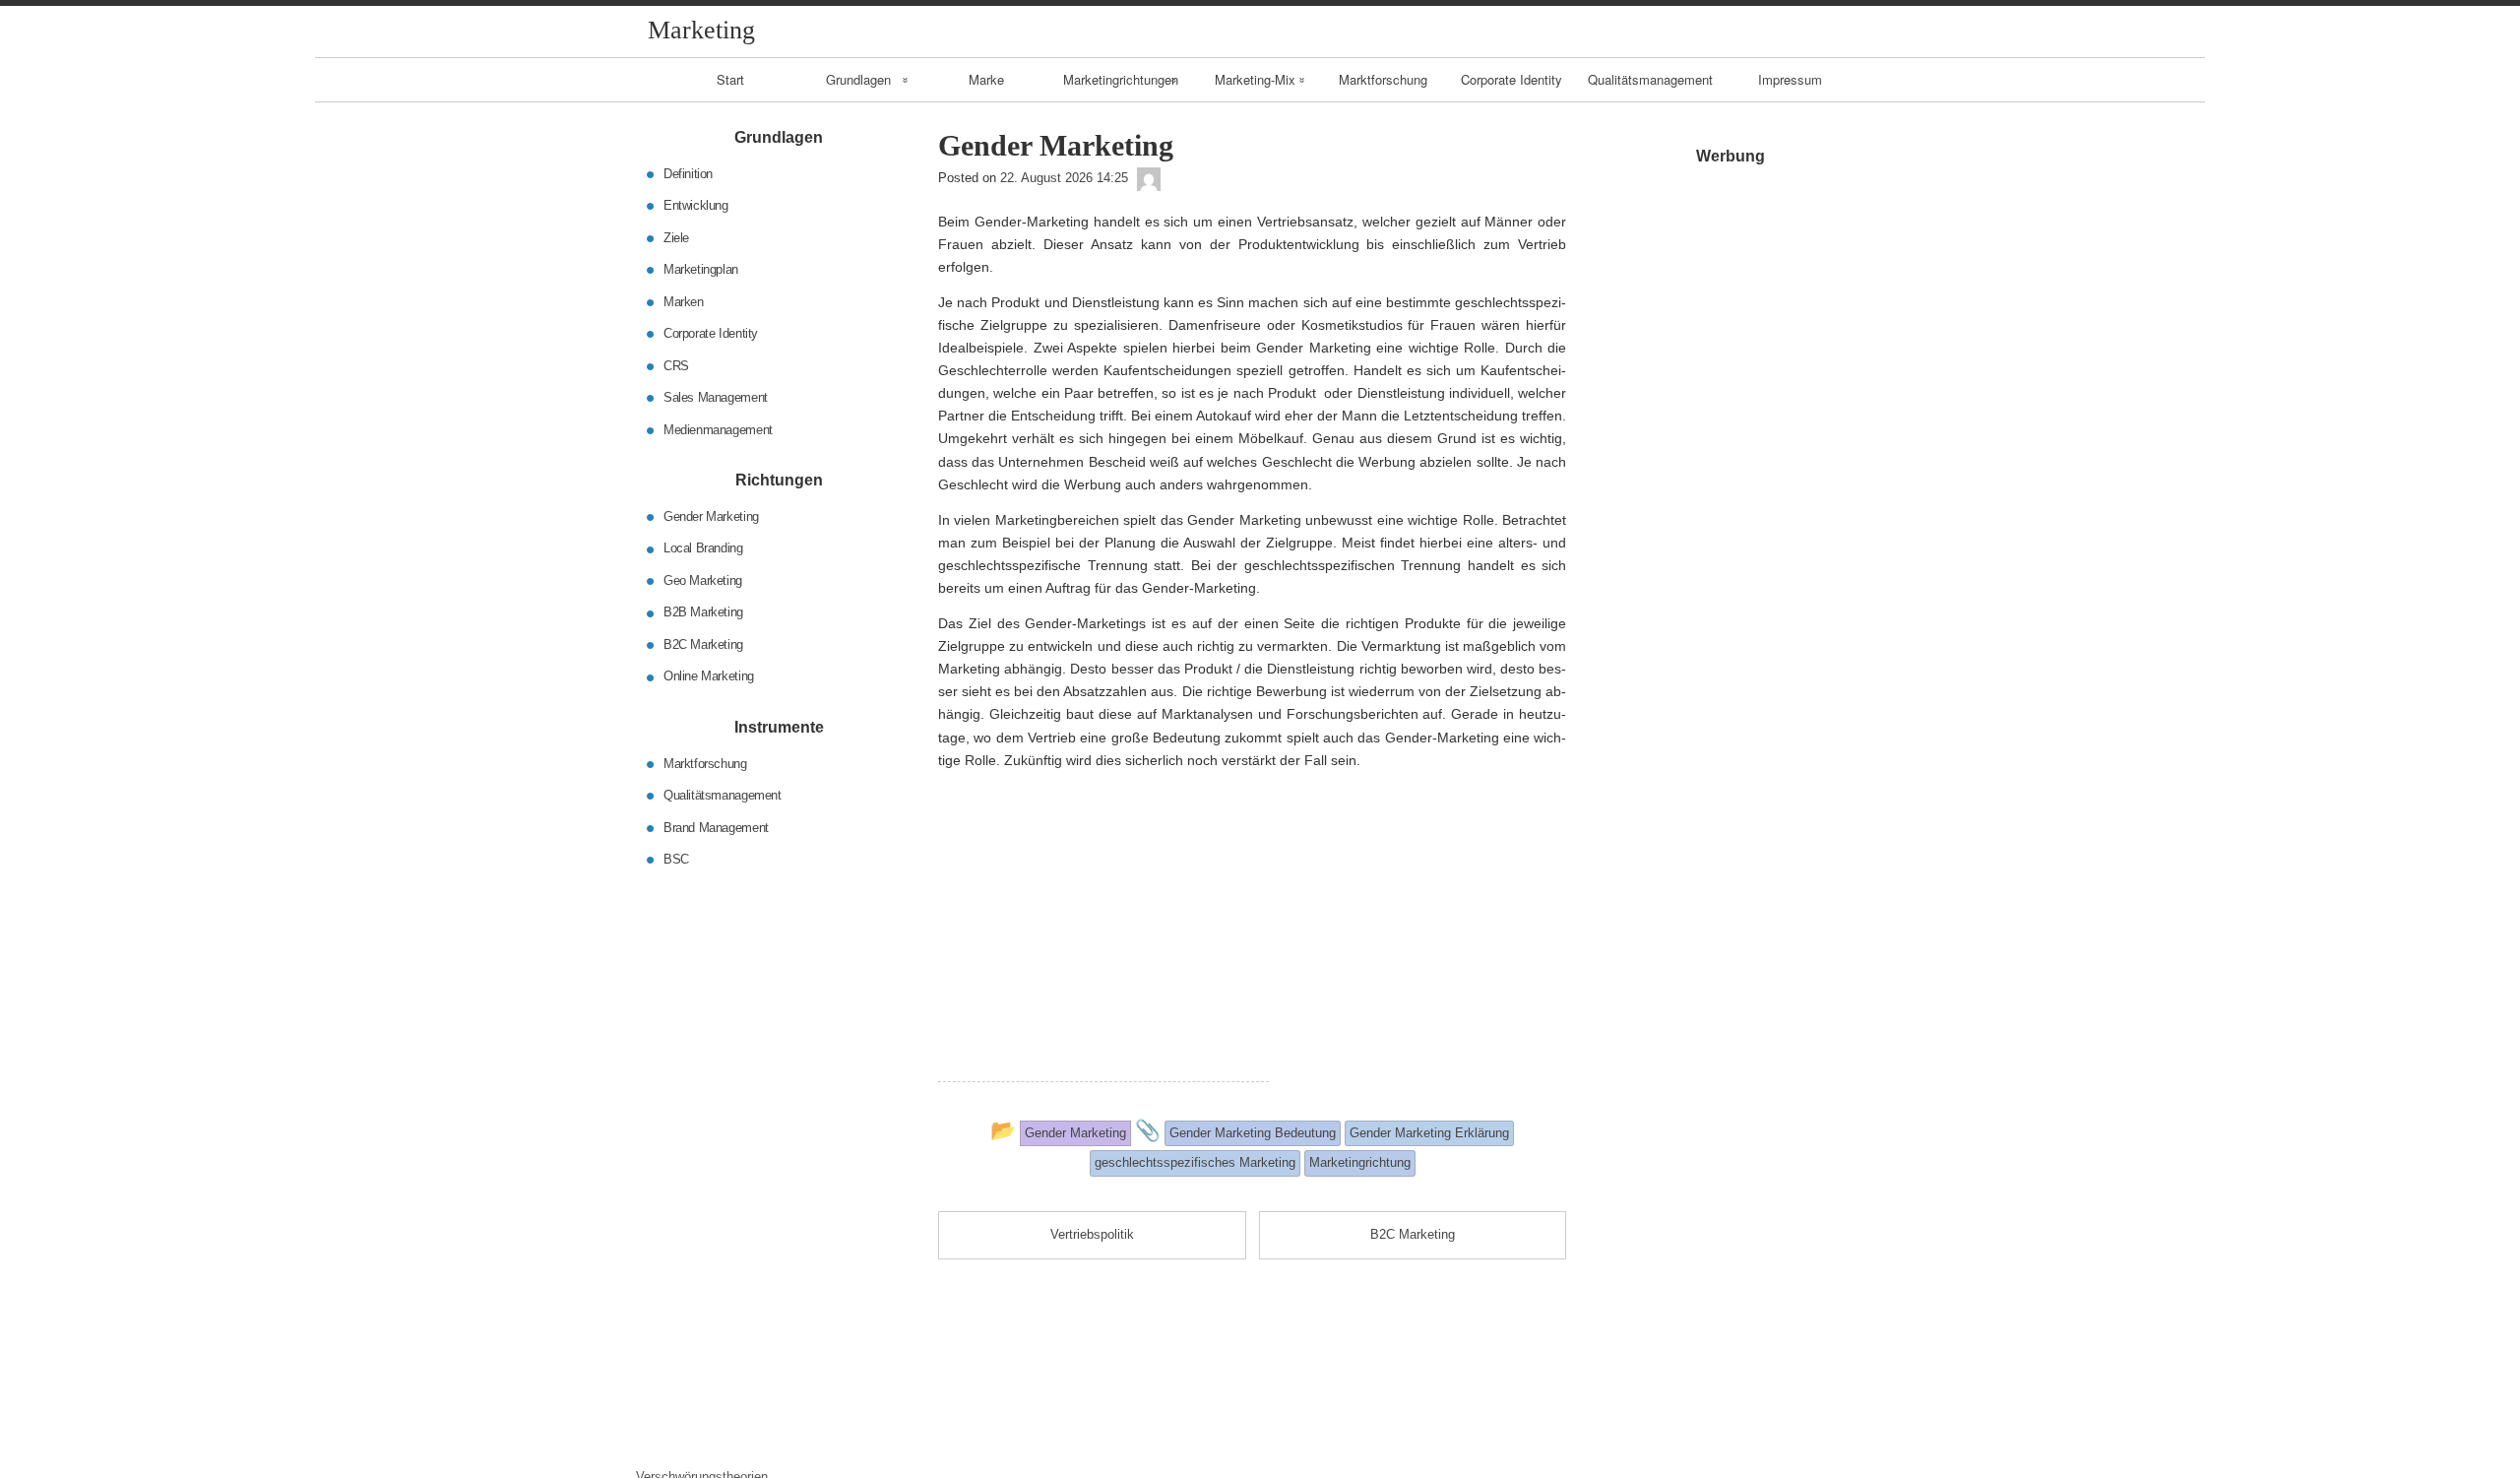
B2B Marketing (703, 612)
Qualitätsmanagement (1650, 79)
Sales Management (716, 397)
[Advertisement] (1103, 943)
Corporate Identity (1512, 79)
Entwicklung (696, 205)
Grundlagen (858, 79)
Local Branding (703, 548)
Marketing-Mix (1255, 79)
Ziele (676, 237)
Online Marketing (709, 676)
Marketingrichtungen (1121, 79)
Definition (688, 173)
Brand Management (716, 827)
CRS (676, 365)
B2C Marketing (703, 644)
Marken (684, 301)
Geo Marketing (703, 580)
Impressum (1790, 79)
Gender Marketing (711, 516)
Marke (986, 79)
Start (730, 79)
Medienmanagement (718, 429)
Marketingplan (701, 269)
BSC (676, 859)
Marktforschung (1383, 79)
